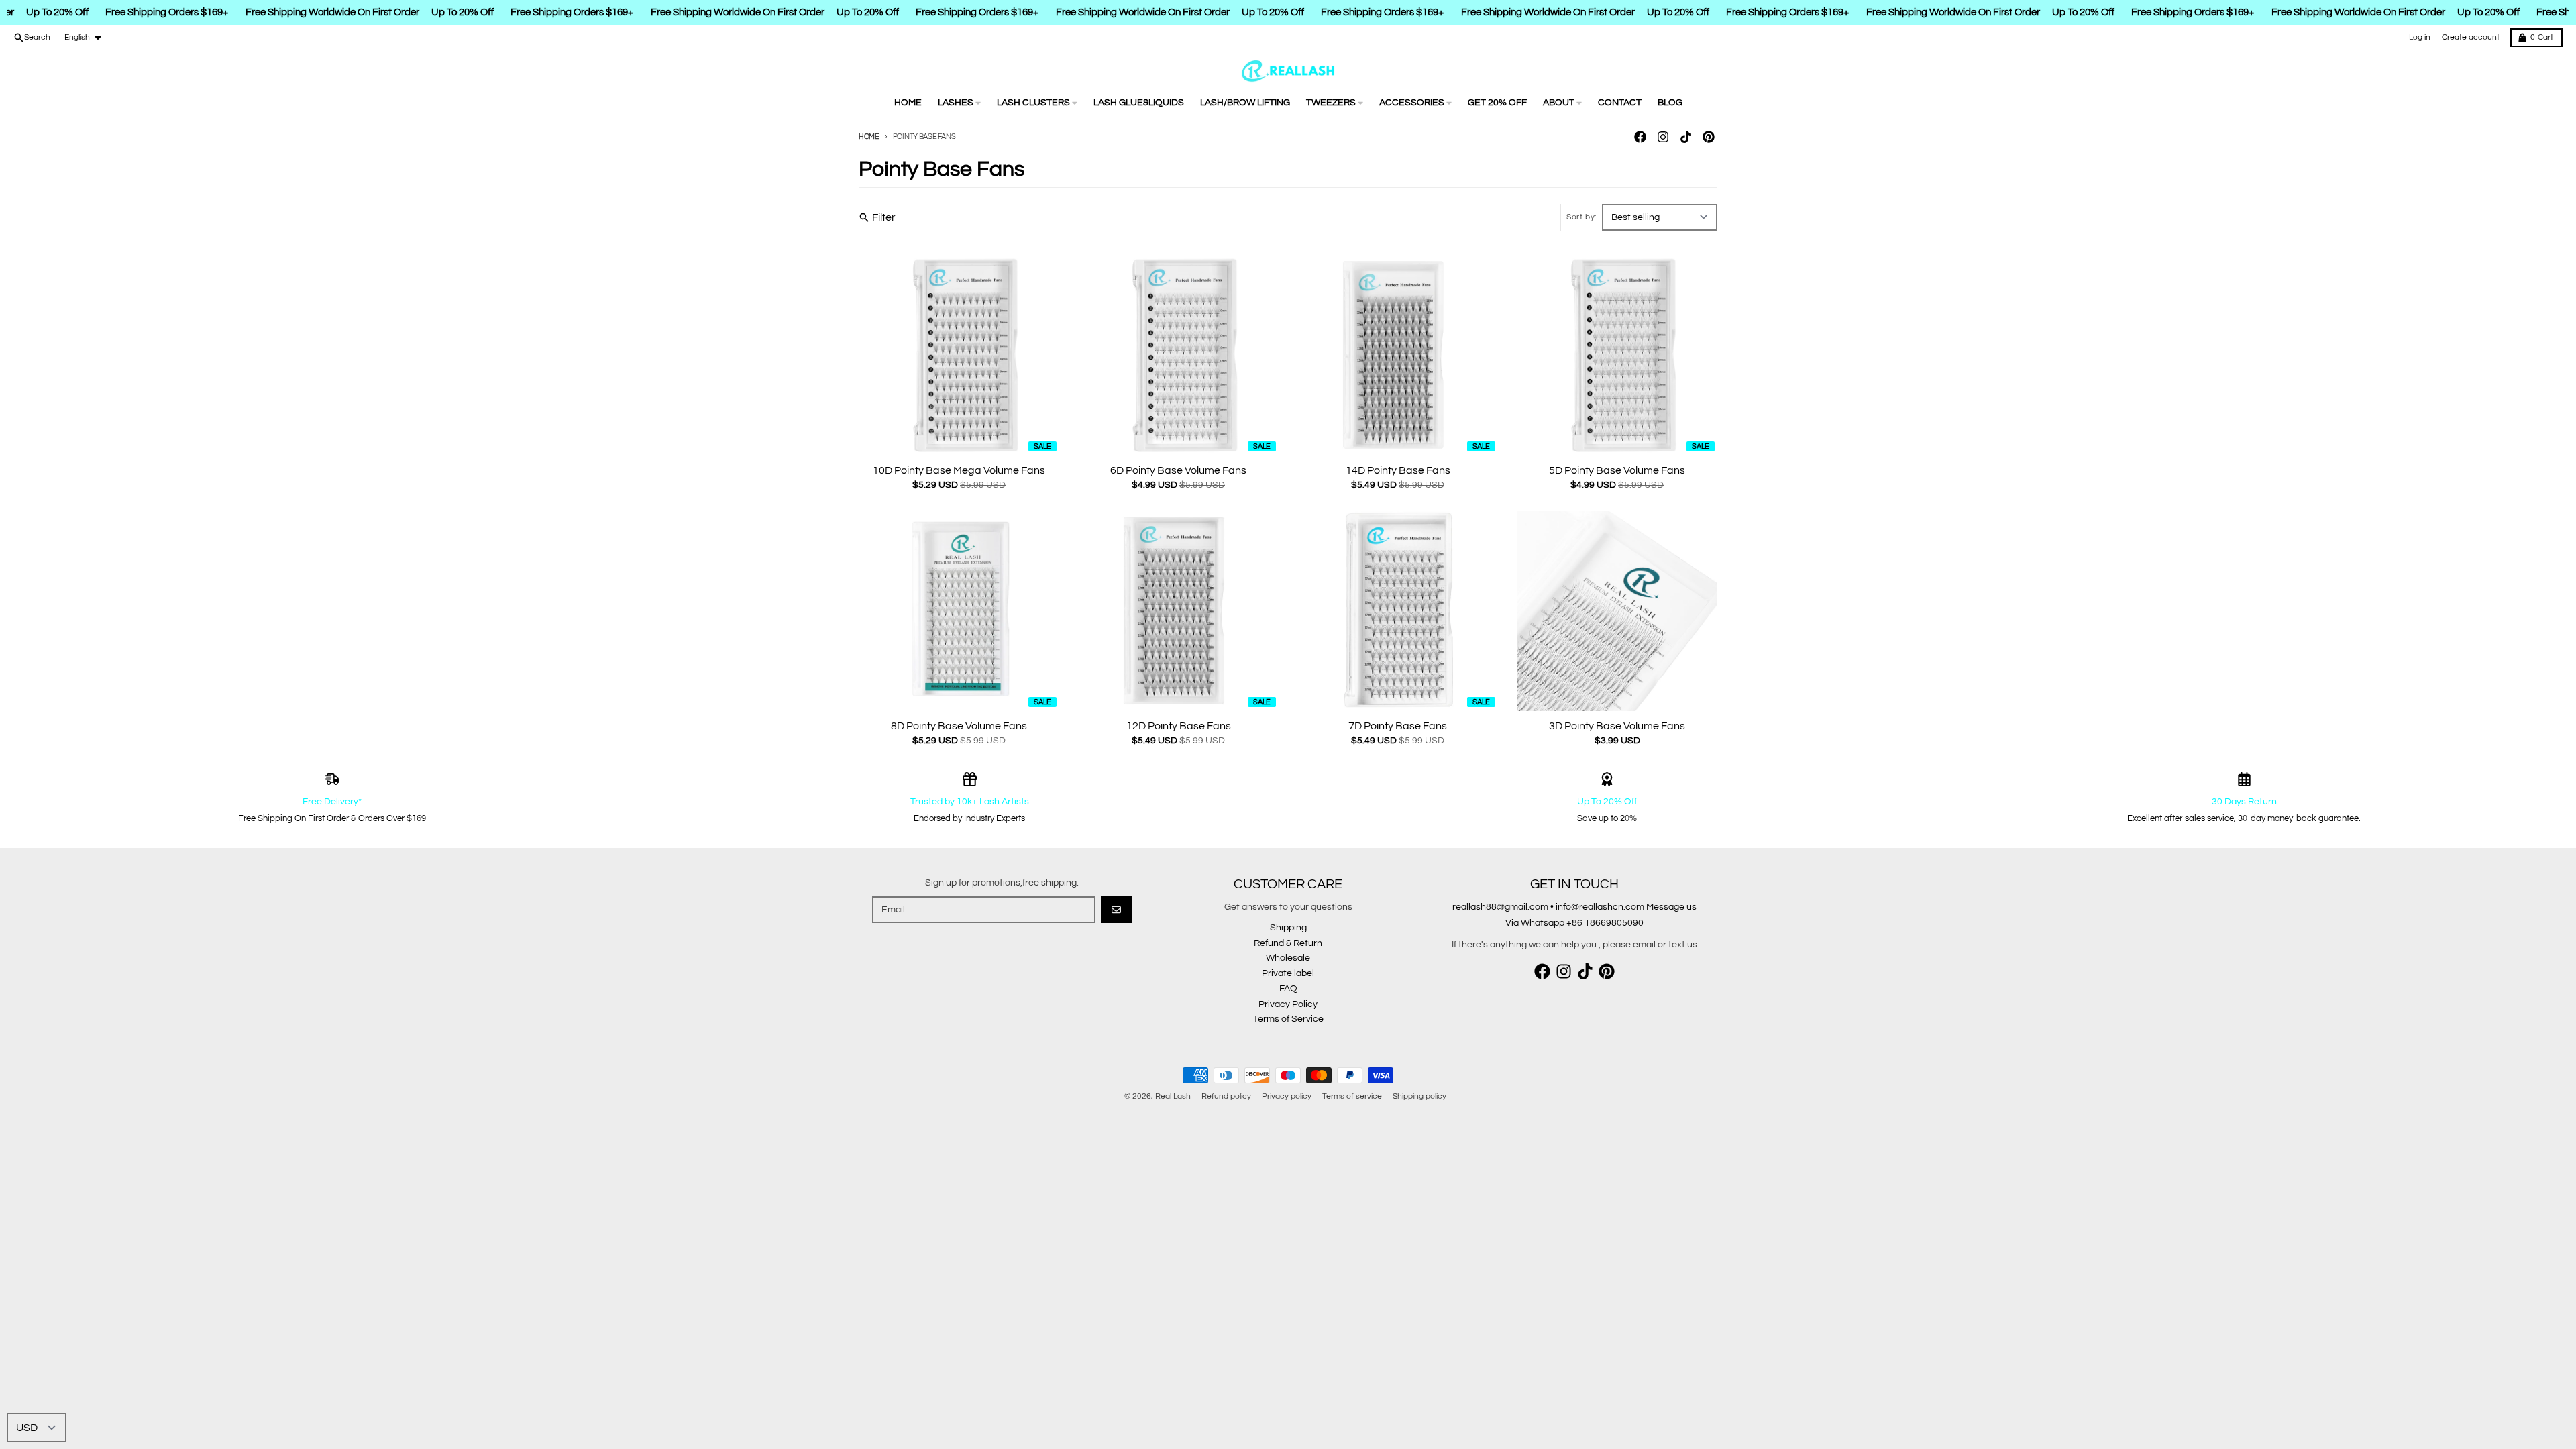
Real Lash (1173, 1096)
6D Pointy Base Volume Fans (1178, 470)
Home (869, 137)
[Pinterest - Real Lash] (1709, 137)
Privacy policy (1287, 1096)
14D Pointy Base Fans (1398, 470)
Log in (2420, 37)
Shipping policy (1419, 1096)
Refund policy (1226, 1096)
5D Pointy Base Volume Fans (1617, 470)
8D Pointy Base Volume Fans (959, 726)
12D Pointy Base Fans (1179, 726)
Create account (2471, 37)
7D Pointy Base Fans (1398, 726)
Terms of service (1352, 1096)
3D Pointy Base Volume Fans (1617, 726)
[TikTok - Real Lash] (1686, 137)
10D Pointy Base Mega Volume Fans (959, 470)
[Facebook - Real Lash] (1640, 137)
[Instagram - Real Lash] (1663, 137)
